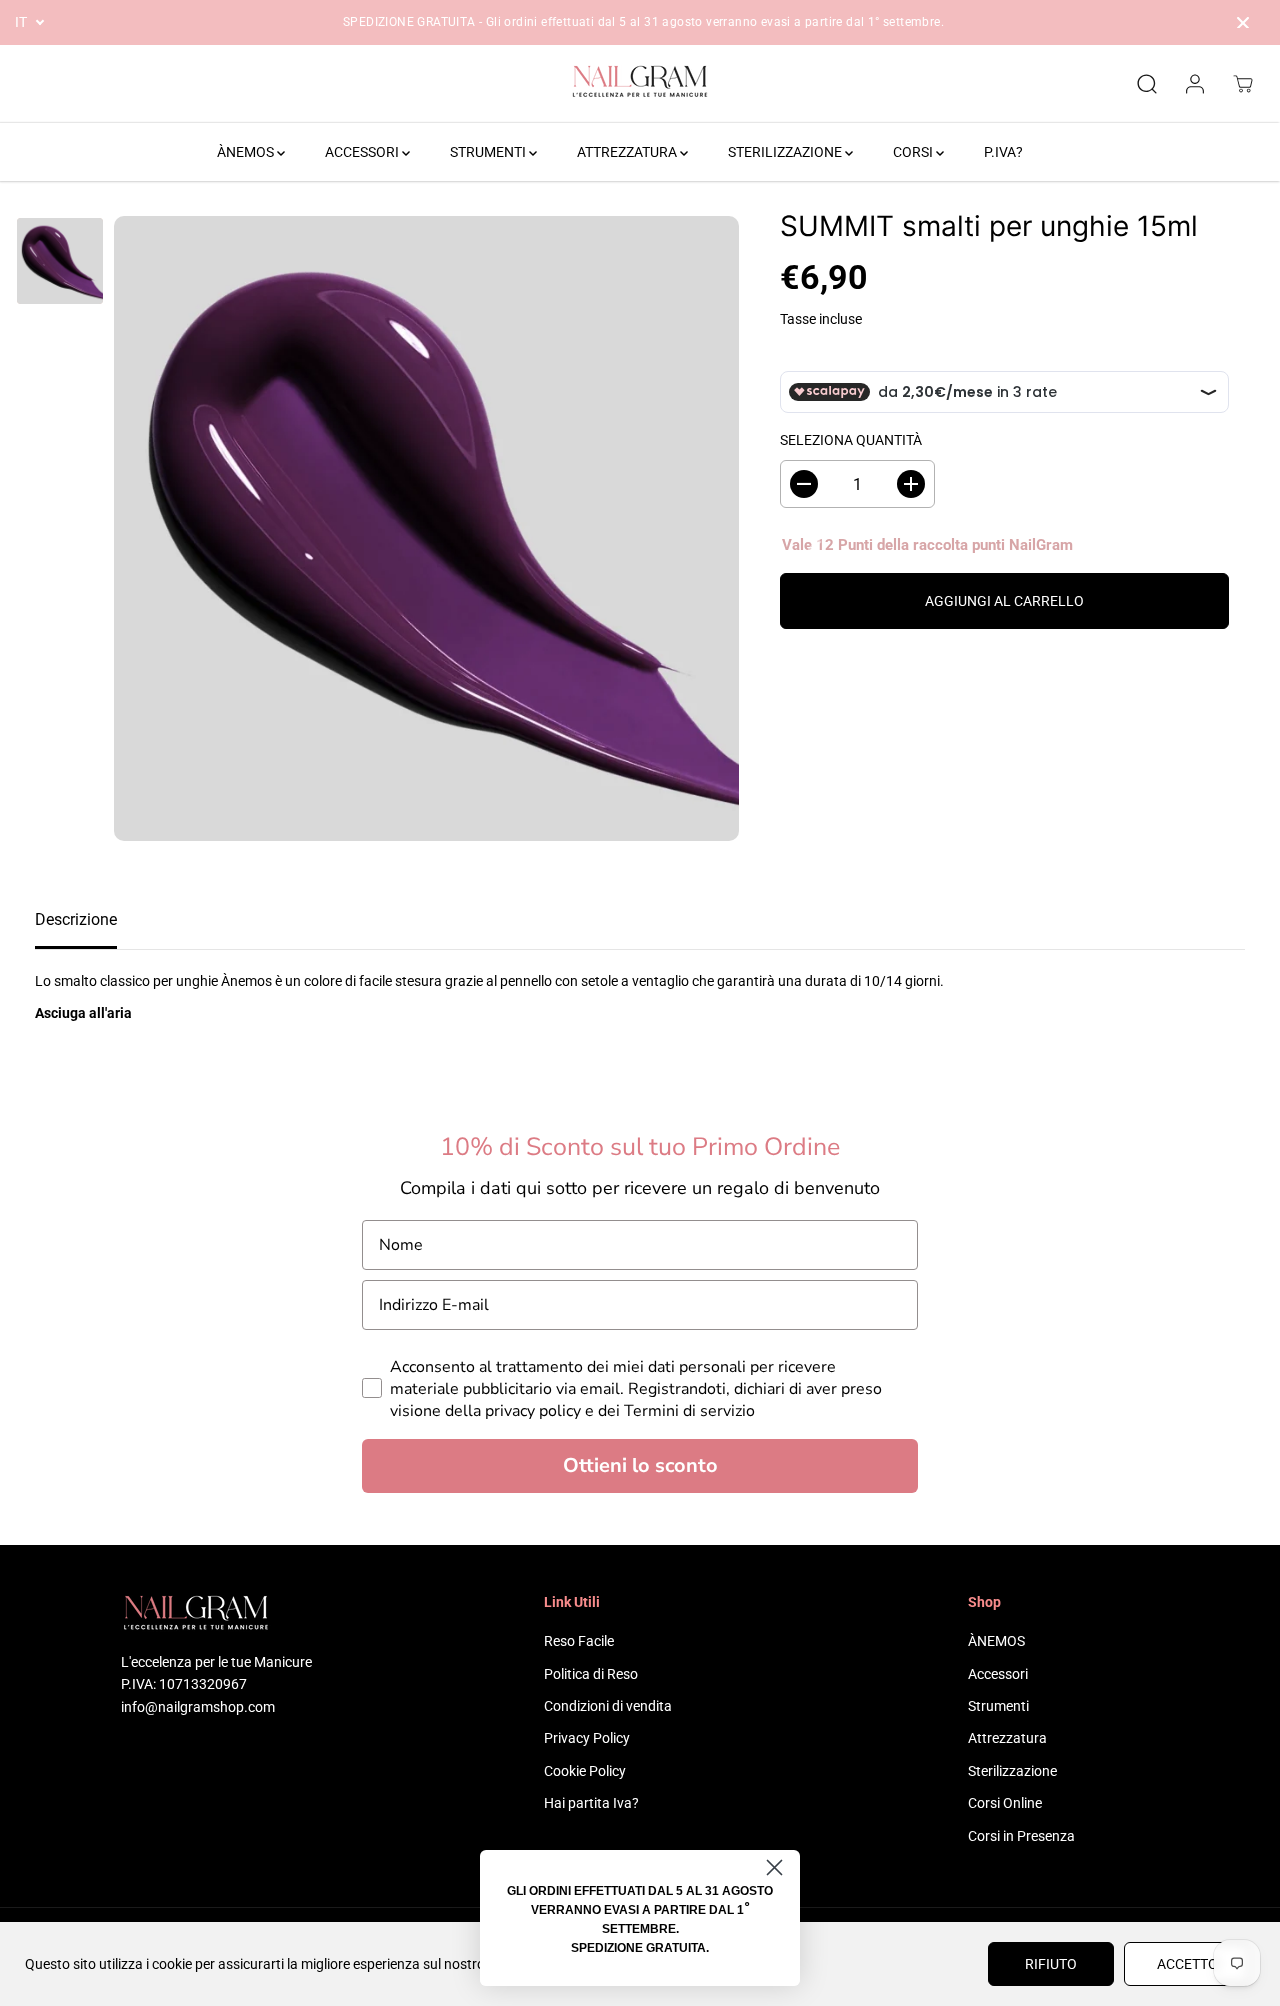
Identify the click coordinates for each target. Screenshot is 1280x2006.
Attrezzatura (1007, 1738)
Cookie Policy (585, 1771)
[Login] (1195, 84)
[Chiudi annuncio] (1243, 23)
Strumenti (998, 1706)
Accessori (998, 1674)
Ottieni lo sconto (640, 1465)
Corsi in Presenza (1021, 1836)
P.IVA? (1003, 152)
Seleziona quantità (851, 440)
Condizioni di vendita (608, 1706)
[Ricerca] (1147, 84)
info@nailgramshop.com (198, 1707)
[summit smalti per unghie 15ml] (426, 528)
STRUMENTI (489, 152)
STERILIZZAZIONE (786, 152)
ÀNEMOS (247, 152)
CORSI (914, 152)
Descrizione (76, 919)
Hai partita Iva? (591, 1803)
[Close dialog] (774, 1867)
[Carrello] (1243, 84)
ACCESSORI (363, 152)
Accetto (1187, 1964)
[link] (217, 1615)
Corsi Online (1005, 1803)
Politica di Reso (591, 1674)
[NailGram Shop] (640, 84)
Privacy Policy (587, 1738)
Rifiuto (1051, 1964)
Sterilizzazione (1012, 1771)
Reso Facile (579, 1641)
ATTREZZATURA (628, 152)
